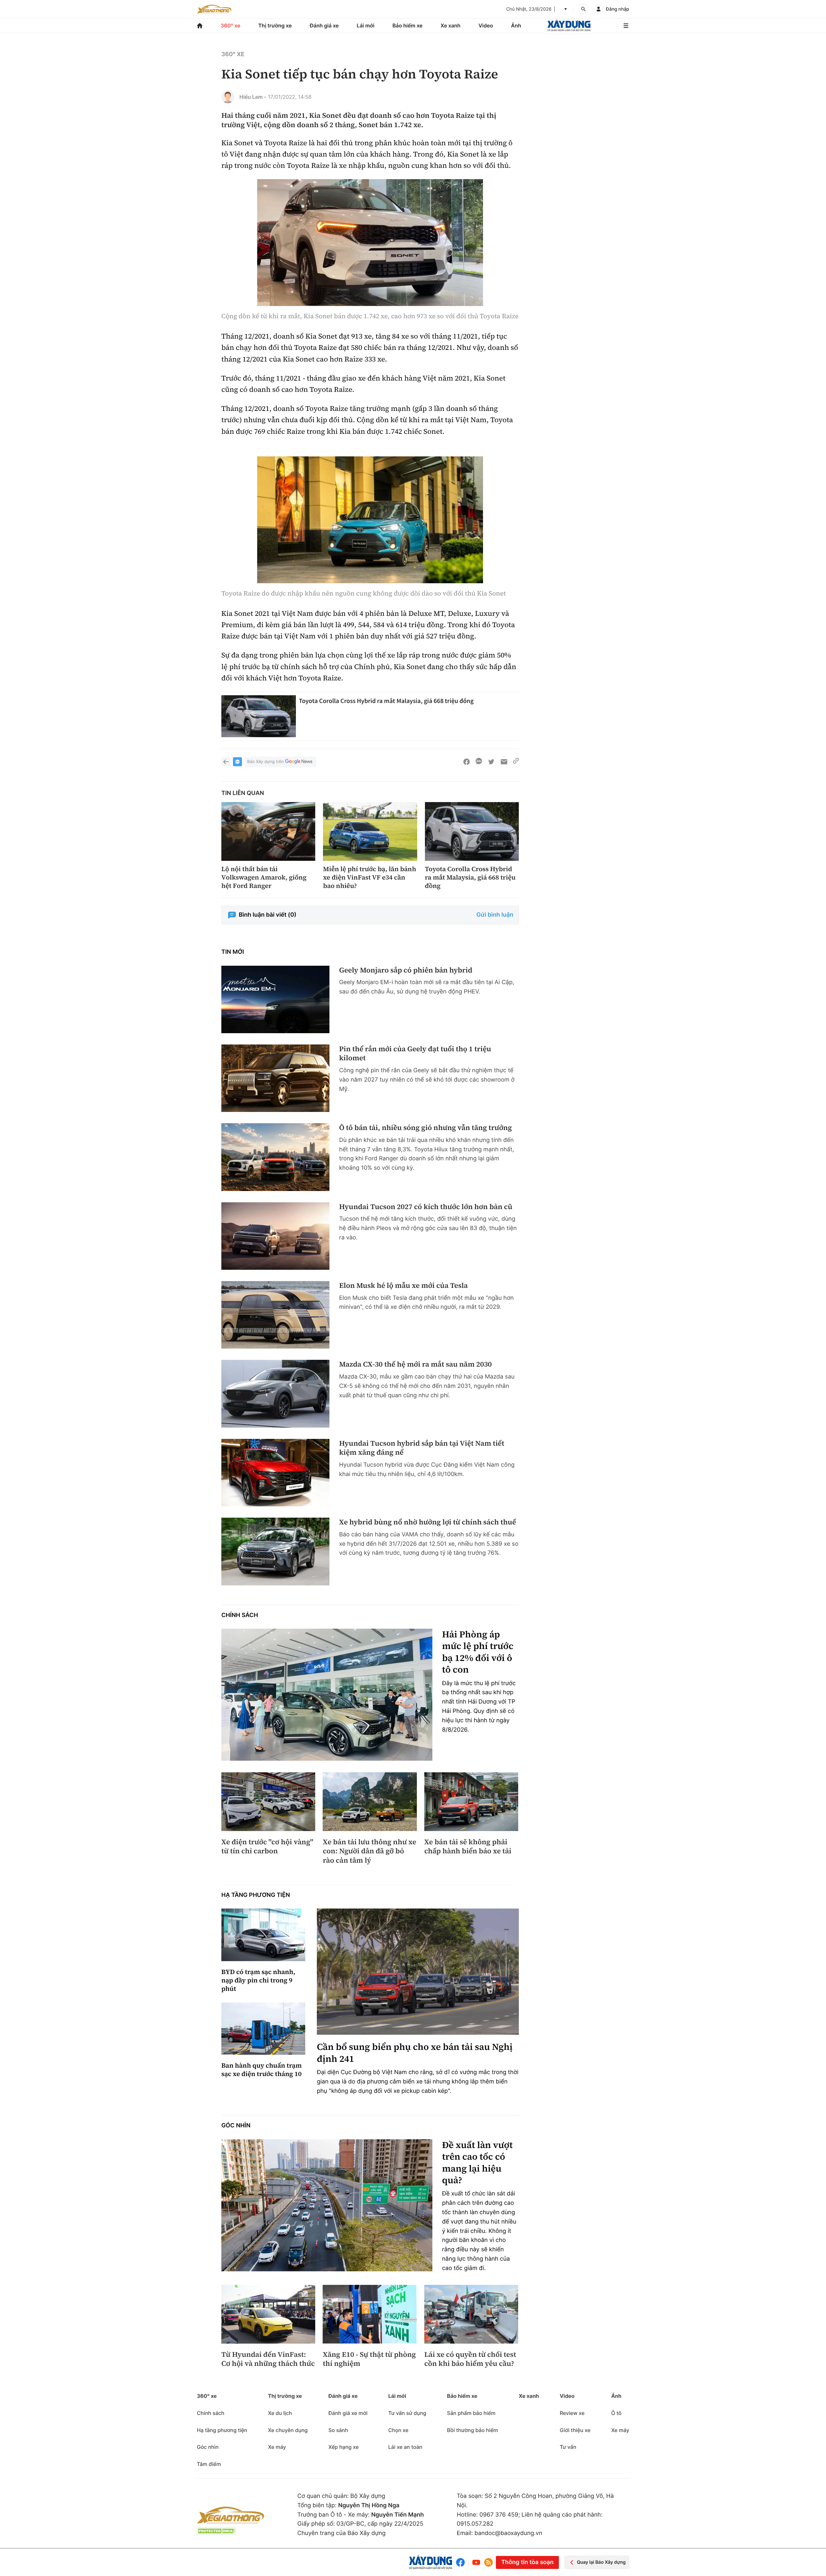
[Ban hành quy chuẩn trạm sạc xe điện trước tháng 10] (263, 2029)
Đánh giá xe (324, 25)
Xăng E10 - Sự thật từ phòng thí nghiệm (369, 2359)
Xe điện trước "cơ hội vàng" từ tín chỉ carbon (267, 1847)
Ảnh (516, 25)
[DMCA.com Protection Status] (216, 2531)
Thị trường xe (275, 25)
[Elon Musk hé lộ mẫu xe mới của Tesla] (275, 1315)
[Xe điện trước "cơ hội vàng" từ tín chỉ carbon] (268, 1802)
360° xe (231, 25)
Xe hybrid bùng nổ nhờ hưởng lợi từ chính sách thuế (428, 1522)
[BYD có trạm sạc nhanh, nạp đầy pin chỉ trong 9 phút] (263, 1935)
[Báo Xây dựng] (569, 26)
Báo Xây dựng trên (265, 762)
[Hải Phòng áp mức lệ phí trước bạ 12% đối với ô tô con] (327, 1695)
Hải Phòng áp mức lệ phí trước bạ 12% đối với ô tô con (478, 1652)
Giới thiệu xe (575, 2430)
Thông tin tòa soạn (527, 2562)
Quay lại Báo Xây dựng (601, 2562)
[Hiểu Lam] (228, 97)
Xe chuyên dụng (288, 2430)
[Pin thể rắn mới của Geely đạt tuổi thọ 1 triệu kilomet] (275, 1078)
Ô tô (616, 2413)
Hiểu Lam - (253, 97)
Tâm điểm (209, 2464)
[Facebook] (462, 2562)
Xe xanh (450, 25)
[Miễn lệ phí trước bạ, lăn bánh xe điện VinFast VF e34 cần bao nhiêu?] (370, 831)
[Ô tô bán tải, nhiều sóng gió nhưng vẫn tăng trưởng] (275, 1157)
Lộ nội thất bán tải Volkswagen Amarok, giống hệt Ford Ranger (264, 877)
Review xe (572, 2413)
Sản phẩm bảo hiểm (471, 2413)
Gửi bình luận (495, 915)
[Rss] (489, 2562)
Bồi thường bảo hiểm (472, 2430)
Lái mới (366, 25)
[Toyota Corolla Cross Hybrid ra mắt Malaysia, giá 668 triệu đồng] (259, 716)
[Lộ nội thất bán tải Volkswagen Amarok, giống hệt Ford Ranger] (268, 831)
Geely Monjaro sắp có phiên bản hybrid (406, 970)
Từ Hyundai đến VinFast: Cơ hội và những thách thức (268, 2359)
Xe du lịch (280, 2413)
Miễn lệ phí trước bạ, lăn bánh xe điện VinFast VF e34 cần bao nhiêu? (369, 877)
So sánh (338, 2430)
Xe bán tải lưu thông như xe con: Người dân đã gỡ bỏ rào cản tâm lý (369, 1851)
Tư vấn (568, 2447)
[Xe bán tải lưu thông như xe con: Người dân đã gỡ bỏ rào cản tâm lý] (370, 1802)
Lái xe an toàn (405, 2447)
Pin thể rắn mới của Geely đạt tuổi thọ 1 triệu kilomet (415, 1054)
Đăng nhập (618, 9)
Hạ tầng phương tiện (256, 1895)
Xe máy (277, 2447)
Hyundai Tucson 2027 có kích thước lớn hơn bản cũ (426, 1207)
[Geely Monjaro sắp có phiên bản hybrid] (275, 999)
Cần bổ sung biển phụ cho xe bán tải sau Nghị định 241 (415, 2053)
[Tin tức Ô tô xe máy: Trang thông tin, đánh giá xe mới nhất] (214, 9)
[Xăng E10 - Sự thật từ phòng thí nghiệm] (370, 2314)
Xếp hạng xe (344, 2447)
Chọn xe (398, 2430)
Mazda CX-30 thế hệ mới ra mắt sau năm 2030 (415, 1364)
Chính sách (240, 1615)
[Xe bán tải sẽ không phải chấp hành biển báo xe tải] (471, 1802)
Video (486, 25)
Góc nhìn (236, 2126)
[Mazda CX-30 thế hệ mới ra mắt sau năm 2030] (275, 1394)
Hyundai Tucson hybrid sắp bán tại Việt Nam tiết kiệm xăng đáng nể (422, 1448)
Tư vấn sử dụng (407, 2413)
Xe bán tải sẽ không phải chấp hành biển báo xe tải (468, 1847)
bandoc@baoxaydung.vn (509, 2533)
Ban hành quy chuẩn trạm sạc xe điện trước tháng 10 (262, 2070)
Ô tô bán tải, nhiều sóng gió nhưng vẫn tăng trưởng (426, 1128)
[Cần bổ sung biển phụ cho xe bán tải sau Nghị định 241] (418, 1972)
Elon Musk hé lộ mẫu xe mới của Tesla (403, 1286)
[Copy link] (516, 762)
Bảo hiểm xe (407, 25)
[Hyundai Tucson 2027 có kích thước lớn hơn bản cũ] (275, 1236)
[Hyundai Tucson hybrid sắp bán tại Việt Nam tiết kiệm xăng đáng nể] (275, 1473)
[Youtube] (476, 2562)
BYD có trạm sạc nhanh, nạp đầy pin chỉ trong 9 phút (258, 1980)
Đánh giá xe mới (348, 2413)
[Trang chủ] (200, 26)
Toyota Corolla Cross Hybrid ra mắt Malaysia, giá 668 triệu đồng (386, 701)
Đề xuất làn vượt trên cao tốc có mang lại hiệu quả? (477, 2163)
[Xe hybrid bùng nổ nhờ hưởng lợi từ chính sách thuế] (275, 1551)
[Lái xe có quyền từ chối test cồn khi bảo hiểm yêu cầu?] (471, 2314)
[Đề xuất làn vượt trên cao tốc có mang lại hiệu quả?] (327, 2205)
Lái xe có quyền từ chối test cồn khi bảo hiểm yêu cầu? (470, 2359)
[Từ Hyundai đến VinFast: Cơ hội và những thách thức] (268, 2314)
